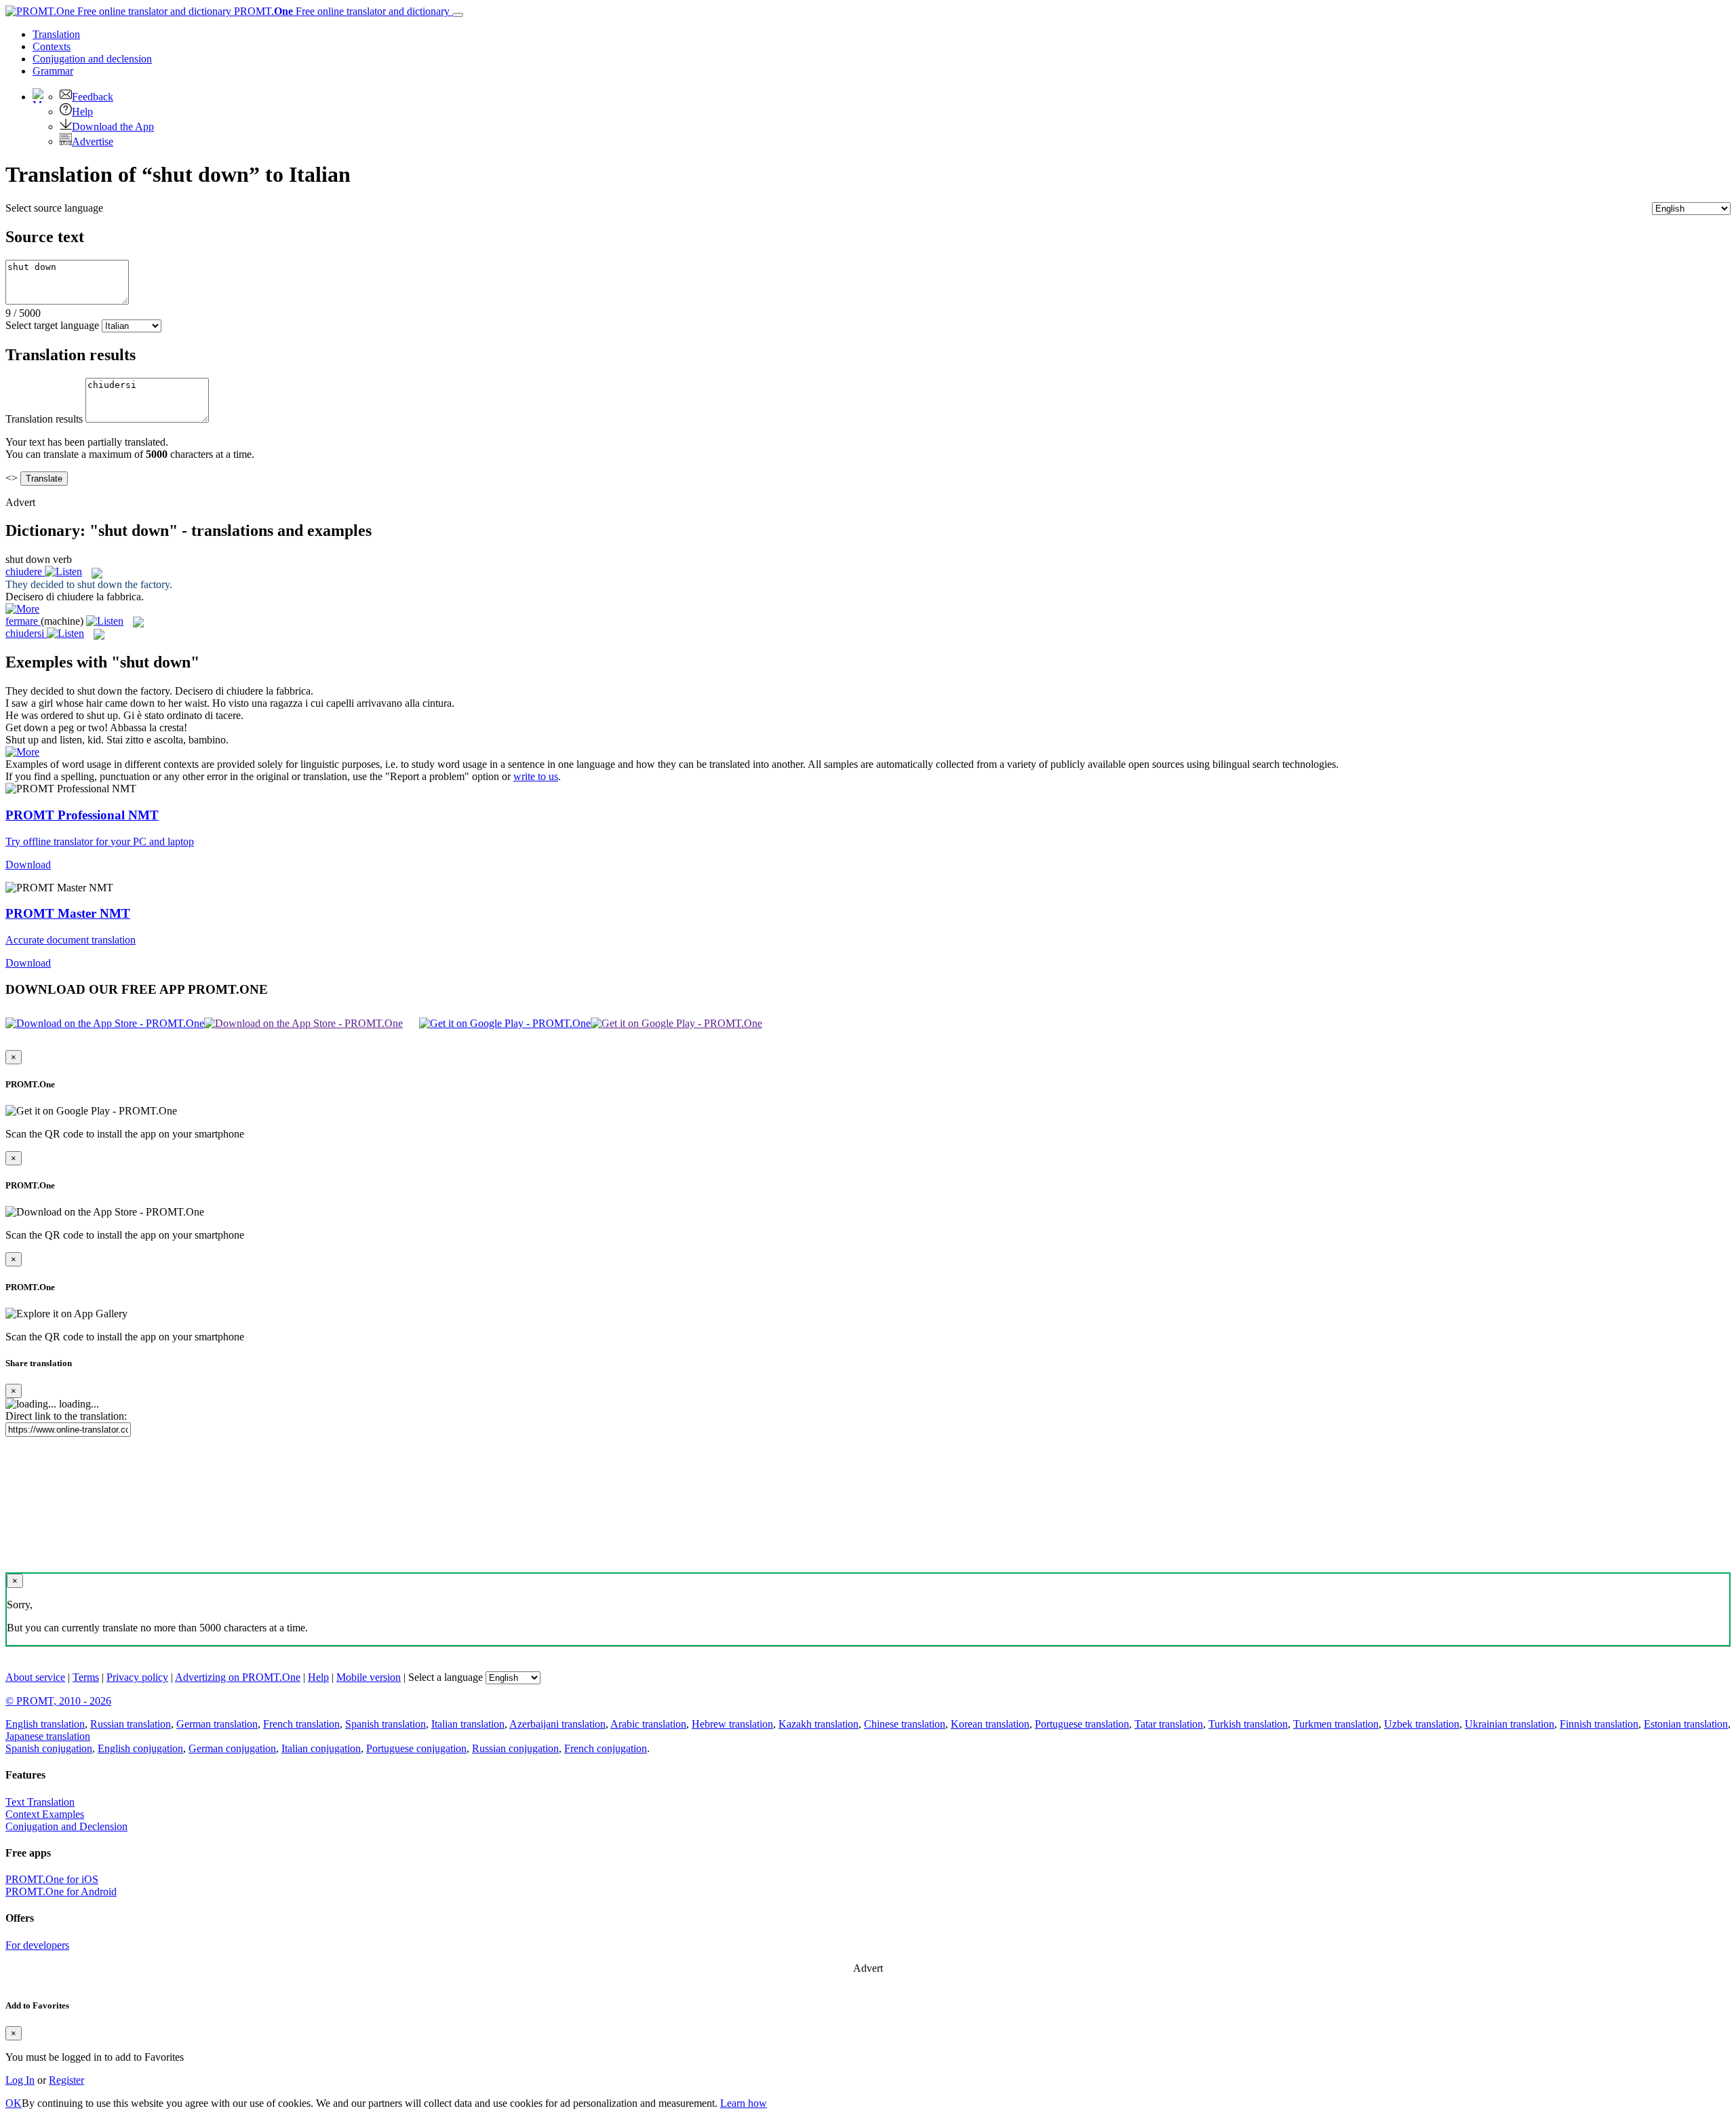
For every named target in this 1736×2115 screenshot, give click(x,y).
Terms (86, 1677)
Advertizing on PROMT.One (238, 1677)
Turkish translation (1248, 1724)
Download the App (113, 127)
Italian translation (468, 1724)
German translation (217, 1724)
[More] (22, 752)
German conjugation (232, 1748)
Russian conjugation (515, 1748)
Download (28, 865)
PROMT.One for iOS (52, 1879)
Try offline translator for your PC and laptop (100, 841)
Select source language (54, 208)
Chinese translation (905, 1724)
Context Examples (45, 1814)
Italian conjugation (321, 1748)
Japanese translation (48, 1736)
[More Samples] (22, 609)
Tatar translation (1169, 1724)
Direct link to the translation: (66, 1416)
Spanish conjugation (49, 1748)
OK (14, 2103)
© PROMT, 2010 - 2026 (58, 1701)
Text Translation (40, 1802)
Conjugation (92, 59)
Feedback (93, 97)
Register (66, 2080)
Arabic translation (648, 1724)
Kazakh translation (818, 1724)
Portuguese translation (1082, 1724)
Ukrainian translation (1510, 1724)
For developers (37, 1945)
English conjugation (140, 1748)
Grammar (53, 71)
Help (82, 112)
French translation (301, 1724)
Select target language (52, 325)
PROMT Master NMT (68, 913)
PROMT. (340, 11)
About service (35, 1677)
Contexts (52, 46)
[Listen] (63, 571)
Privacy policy (137, 1677)
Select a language (446, 1677)
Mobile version (369, 1677)
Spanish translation (386, 1724)
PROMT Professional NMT (82, 815)
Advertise (93, 141)
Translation (56, 34)
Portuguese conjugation (416, 1748)
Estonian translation (1686, 1724)
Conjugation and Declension (66, 1826)
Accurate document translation (71, 940)
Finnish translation (1599, 1724)
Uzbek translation (1422, 1724)
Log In (20, 2080)
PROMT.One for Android (61, 1891)
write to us (536, 776)
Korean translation (990, 1724)
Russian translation (131, 1724)
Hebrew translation (732, 1724)
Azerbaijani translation (557, 1724)
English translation (45, 1724)
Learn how (744, 2103)
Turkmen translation (1336, 1724)
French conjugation (606, 1748)
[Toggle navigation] (458, 15)
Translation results (44, 419)
